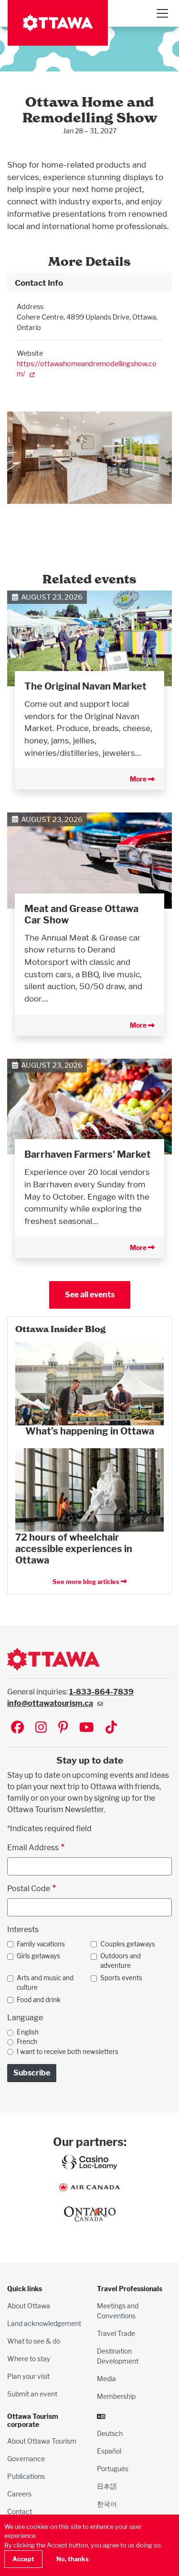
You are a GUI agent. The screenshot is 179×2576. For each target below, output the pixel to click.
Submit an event (32, 2394)
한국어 (107, 2504)
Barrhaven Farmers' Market (88, 1154)
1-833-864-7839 (101, 1692)
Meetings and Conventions (118, 2311)
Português (113, 2469)
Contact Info (39, 283)
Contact (20, 2511)
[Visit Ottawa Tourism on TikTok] (111, 1728)
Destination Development (118, 2356)
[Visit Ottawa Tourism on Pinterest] (63, 1728)
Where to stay (29, 2359)
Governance (26, 2459)
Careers (19, 2494)
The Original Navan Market (85, 686)
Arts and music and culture (45, 1983)
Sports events (121, 1978)
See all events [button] (90, 1295)
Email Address (33, 1848)
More (139, 779)
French (27, 2042)
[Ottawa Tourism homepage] (58, 23)
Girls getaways (38, 1956)
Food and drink (39, 2000)
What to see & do (34, 2341)
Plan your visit (28, 2376)
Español (109, 2451)
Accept (23, 2559)
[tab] (89, 283)
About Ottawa (29, 2306)
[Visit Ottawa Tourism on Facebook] (17, 1728)
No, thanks (73, 2559)
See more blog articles (87, 1582)
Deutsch (110, 2433)
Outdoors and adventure (121, 1961)
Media (106, 2379)
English (28, 2032)
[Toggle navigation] (162, 13)
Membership (116, 2396)
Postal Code (29, 1889)
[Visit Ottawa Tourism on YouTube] (87, 1728)
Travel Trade (116, 2333)
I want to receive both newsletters (68, 2052)
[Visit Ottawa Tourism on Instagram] (41, 1728)
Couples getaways (128, 1944)
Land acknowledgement (44, 2323)
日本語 (107, 2486)
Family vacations (41, 1944)
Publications (26, 2476)
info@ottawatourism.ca (50, 1703)
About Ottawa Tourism (42, 2441)
